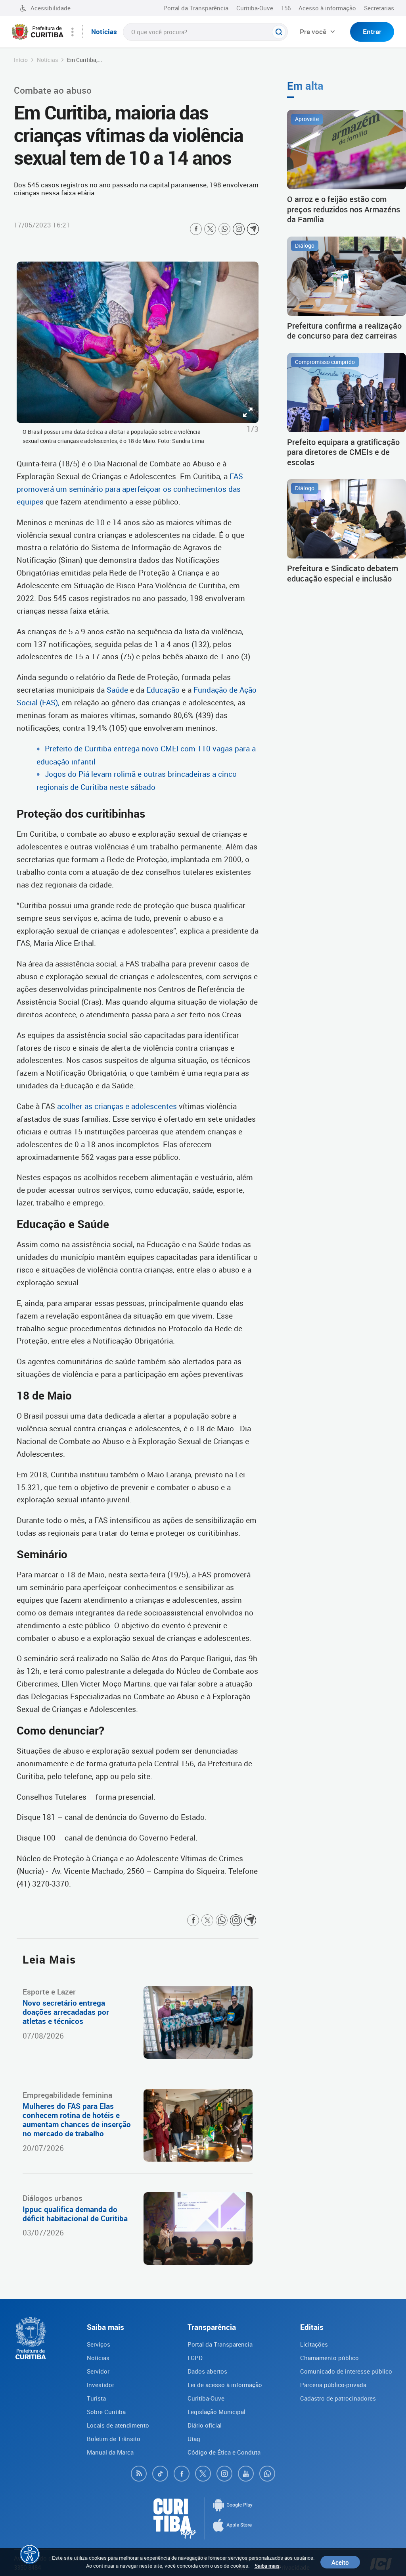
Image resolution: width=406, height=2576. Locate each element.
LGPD (195, 2358)
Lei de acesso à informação (225, 2385)
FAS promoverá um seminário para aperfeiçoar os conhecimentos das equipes (130, 489)
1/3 (253, 429)
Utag (194, 2439)
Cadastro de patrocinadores (338, 2398)
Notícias (47, 60)
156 (286, 8)
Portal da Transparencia (220, 2344)
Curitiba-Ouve (255, 8)
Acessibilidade (51, 8)
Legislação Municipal (216, 2412)
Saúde (118, 690)
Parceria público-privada (333, 2385)
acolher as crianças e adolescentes (116, 1106)
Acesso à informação (327, 8)
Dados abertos (207, 2371)
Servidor (98, 2371)
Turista (96, 2398)
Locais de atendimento (118, 2425)
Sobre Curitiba (106, 2412)
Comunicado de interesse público (346, 2371)
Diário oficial (205, 2425)
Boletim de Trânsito (114, 2439)
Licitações (314, 2344)
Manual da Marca (110, 2452)
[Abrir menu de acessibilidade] (30, 2554)
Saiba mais (267, 2566)
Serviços (99, 2344)
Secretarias (379, 8)
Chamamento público (329, 2358)
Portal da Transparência (196, 8)
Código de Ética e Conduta (224, 2452)
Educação (163, 690)
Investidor (101, 2385)
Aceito (340, 2562)
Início (21, 60)
